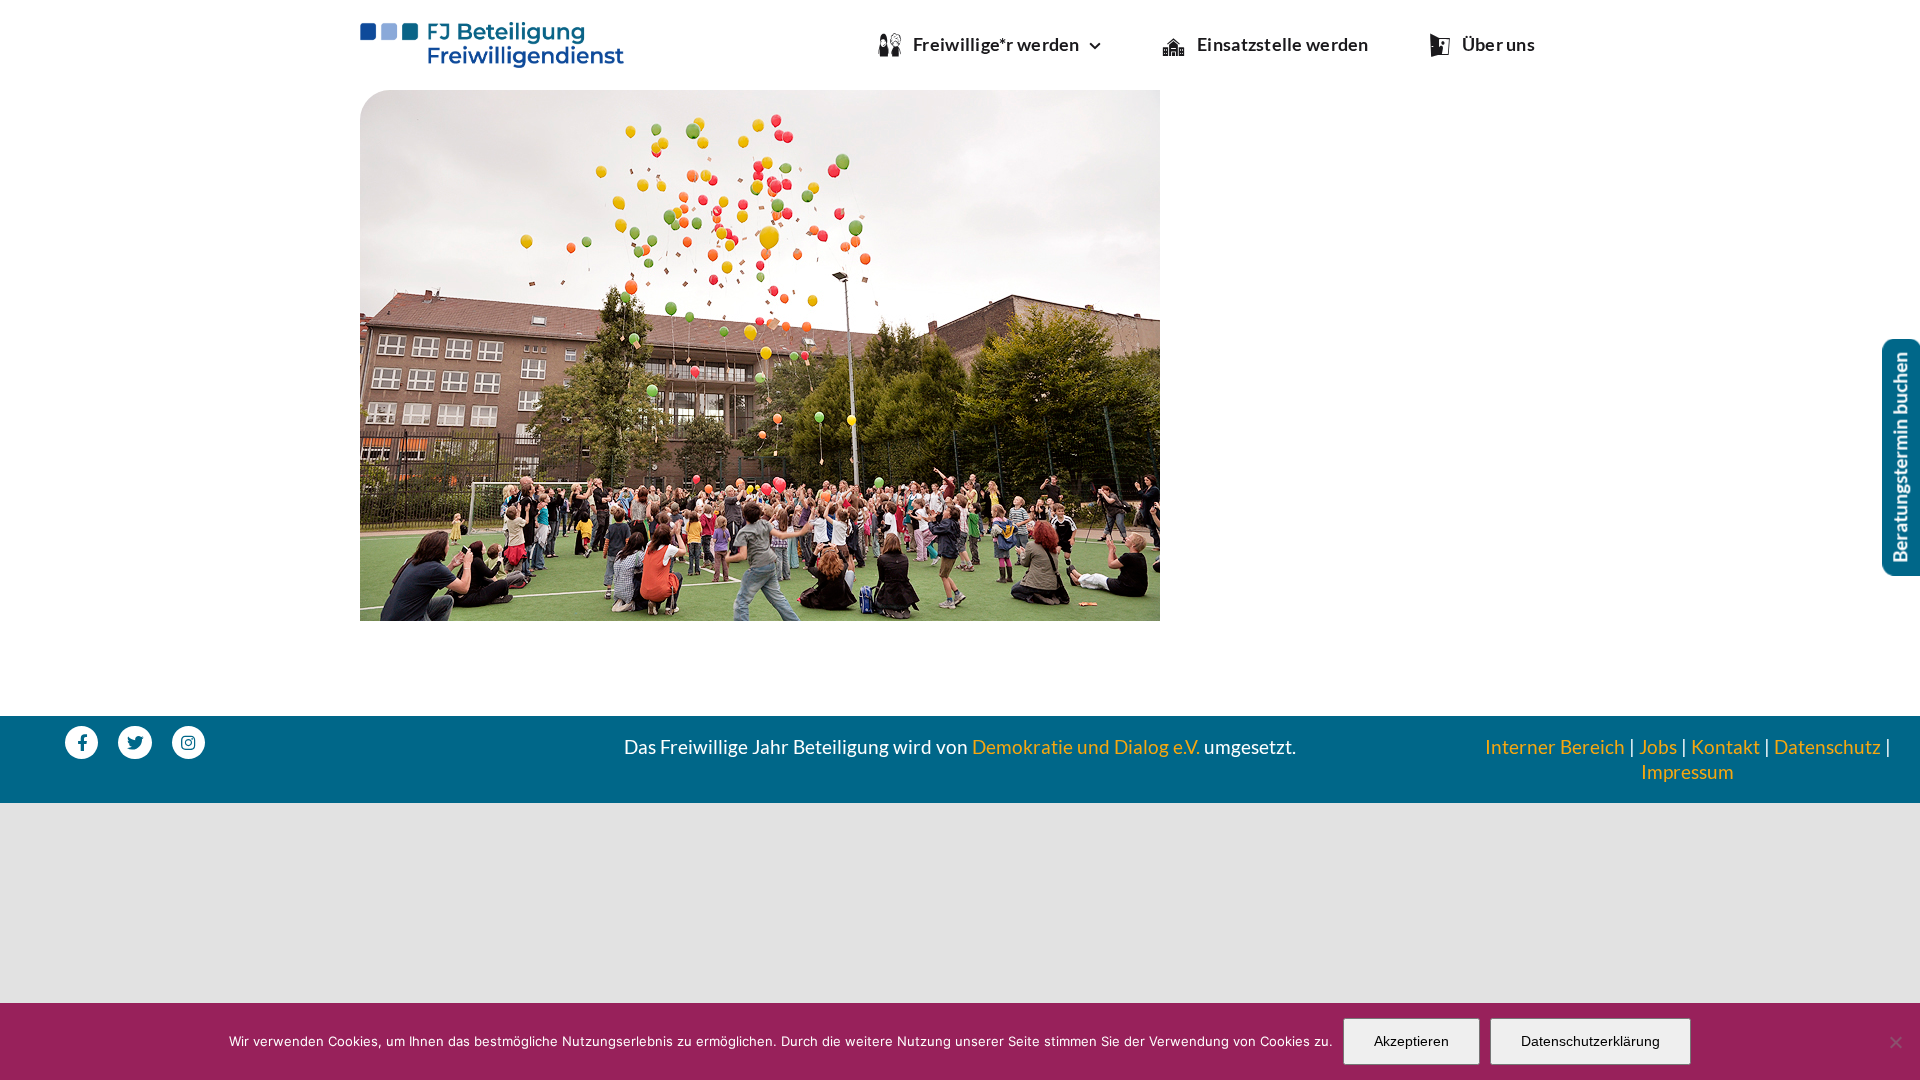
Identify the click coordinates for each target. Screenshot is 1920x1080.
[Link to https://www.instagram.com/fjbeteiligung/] (188, 742)
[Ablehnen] (1895, 1042)
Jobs (1658, 746)
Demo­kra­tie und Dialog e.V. (1086, 746)
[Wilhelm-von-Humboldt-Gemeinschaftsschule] (760, 103)
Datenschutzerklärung (1590, 1041)
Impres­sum (1687, 771)
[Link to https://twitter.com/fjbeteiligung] (134, 742)
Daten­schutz (1827, 746)
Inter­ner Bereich (1555, 746)
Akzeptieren (1411, 1041)
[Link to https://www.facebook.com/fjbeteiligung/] (81, 742)
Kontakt (1725, 746)
